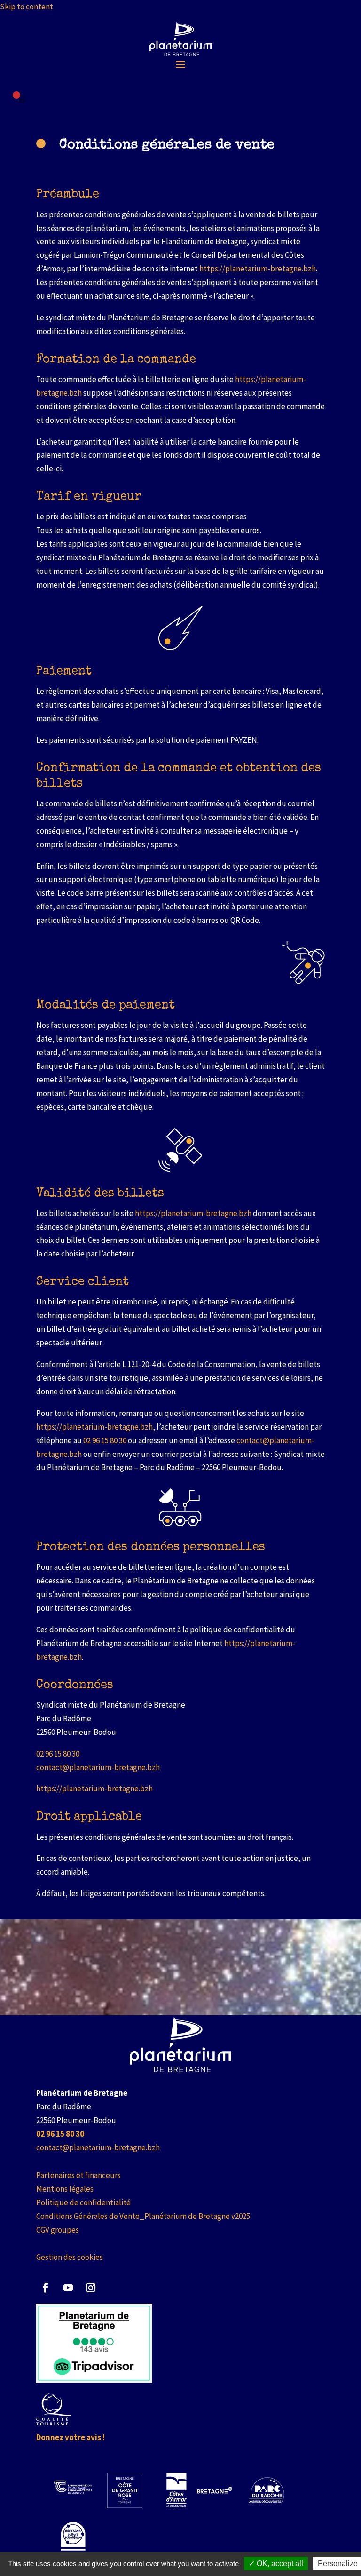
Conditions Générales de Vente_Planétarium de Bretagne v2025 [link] (143, 2216)
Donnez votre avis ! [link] (71, 2437)
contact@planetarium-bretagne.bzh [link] (98, 1767)
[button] (180, 64)
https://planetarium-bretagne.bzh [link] (258, 269)
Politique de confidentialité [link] (83, 2202)
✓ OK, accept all (276, 2564)
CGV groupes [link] (58, 2230)
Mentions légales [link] (65, 2189)
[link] (181, 39)
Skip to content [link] (27, 7)
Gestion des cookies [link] (70, 2257)
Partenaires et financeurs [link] (78, 2175)
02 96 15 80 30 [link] (105, 1440)
